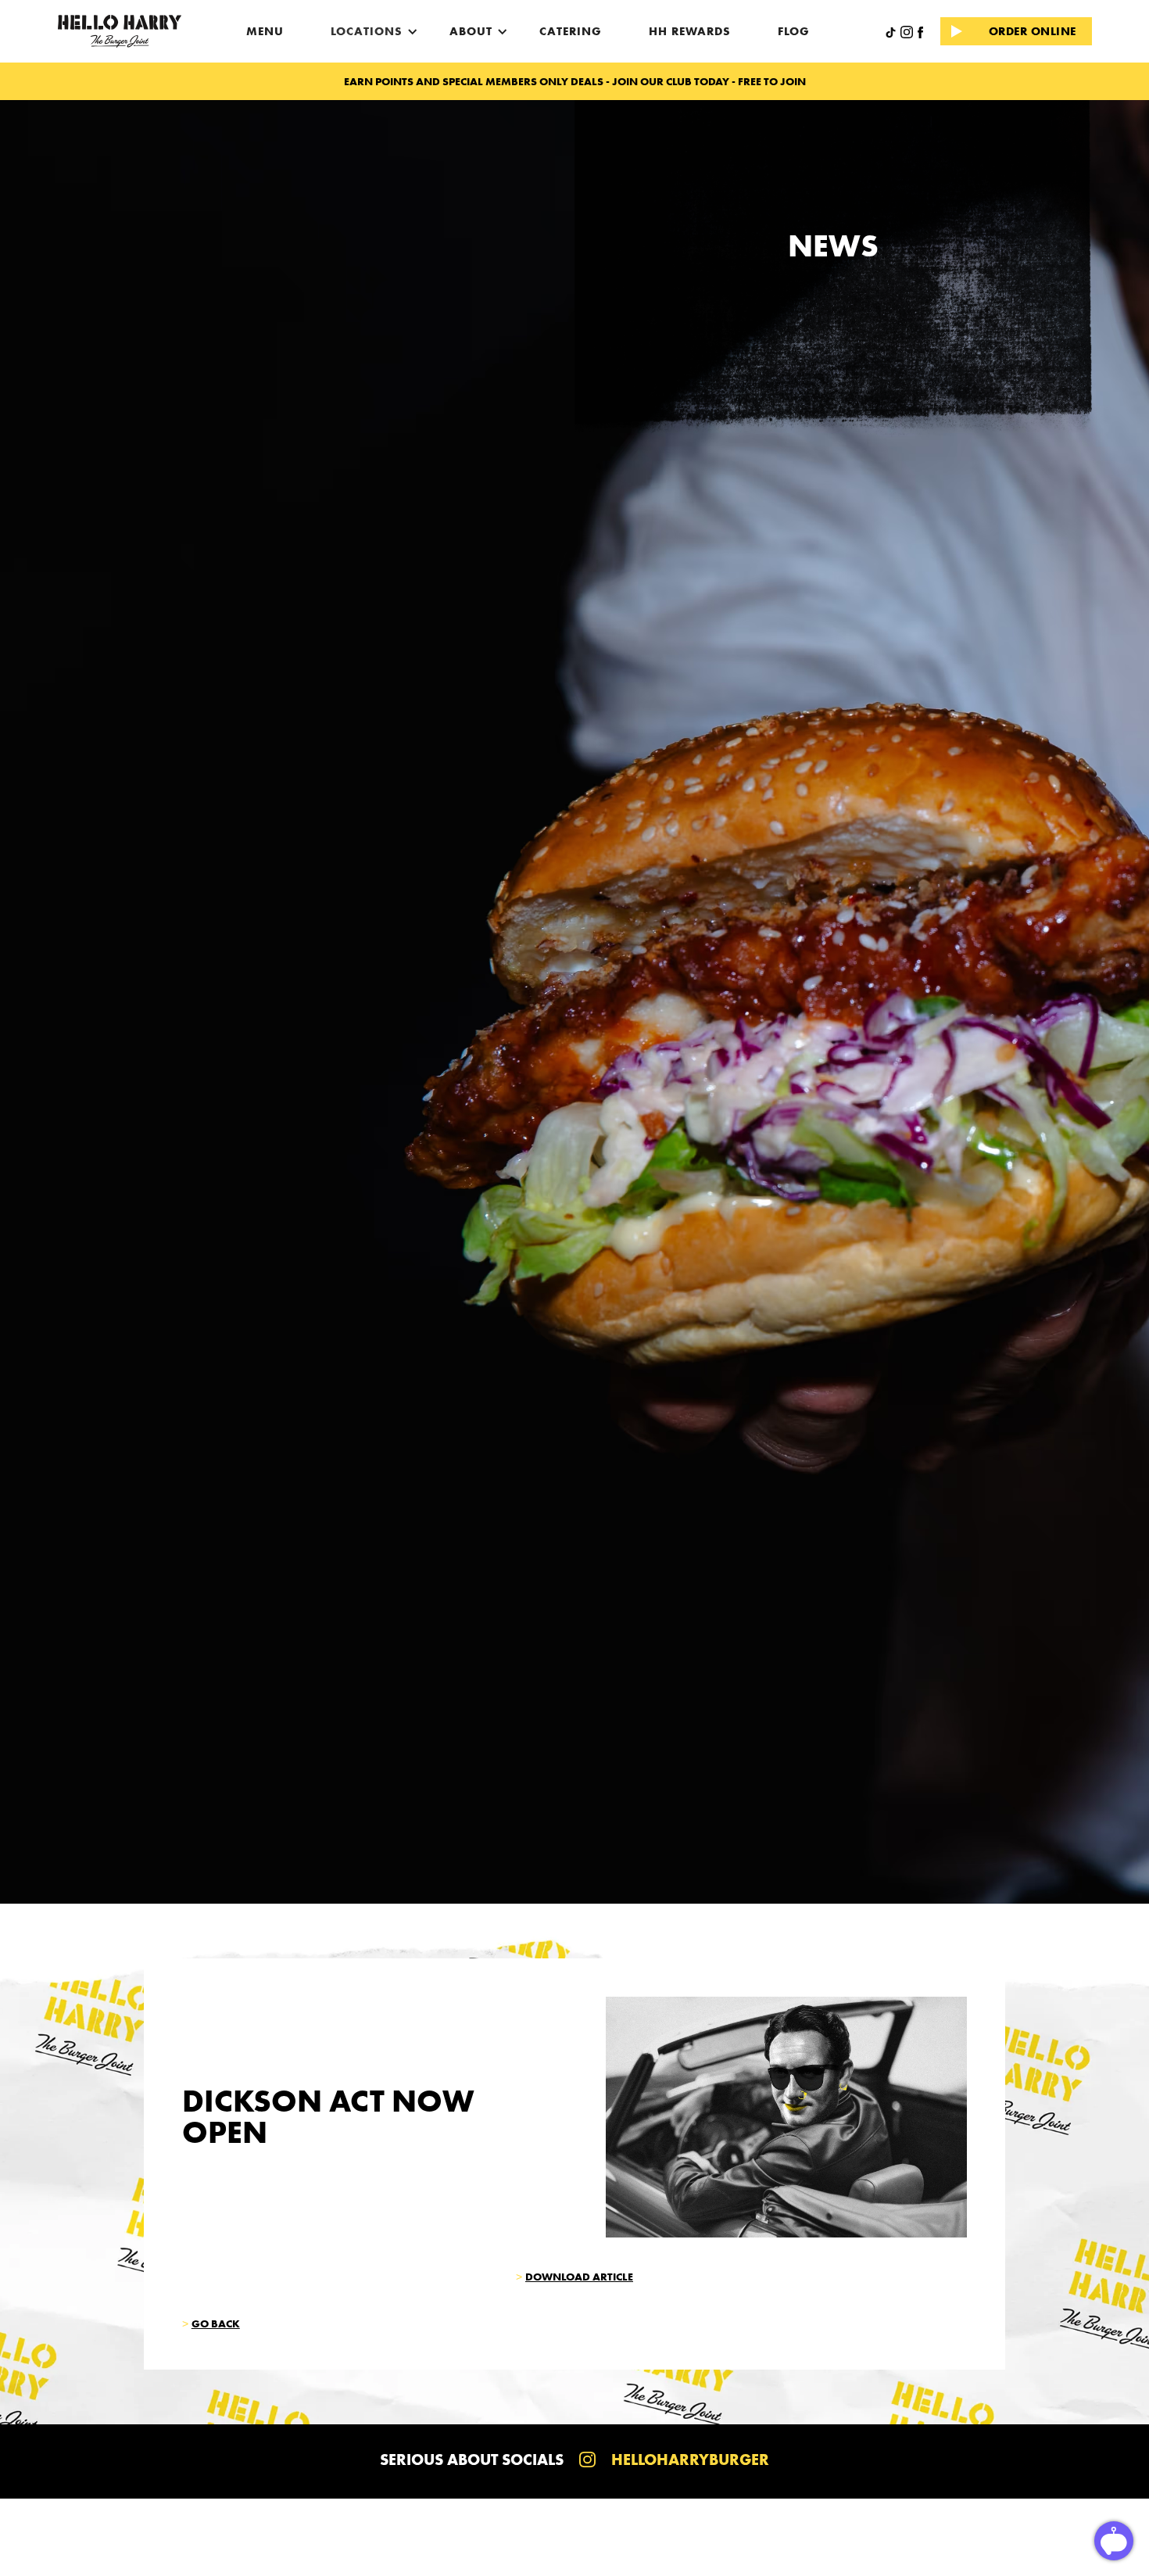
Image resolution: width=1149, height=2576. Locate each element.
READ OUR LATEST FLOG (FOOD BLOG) (574, 81)
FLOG (794, 31)
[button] (367, 31)
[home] (120, 31)
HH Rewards (690, 31)
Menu (265, 31)
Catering (571, 31)
